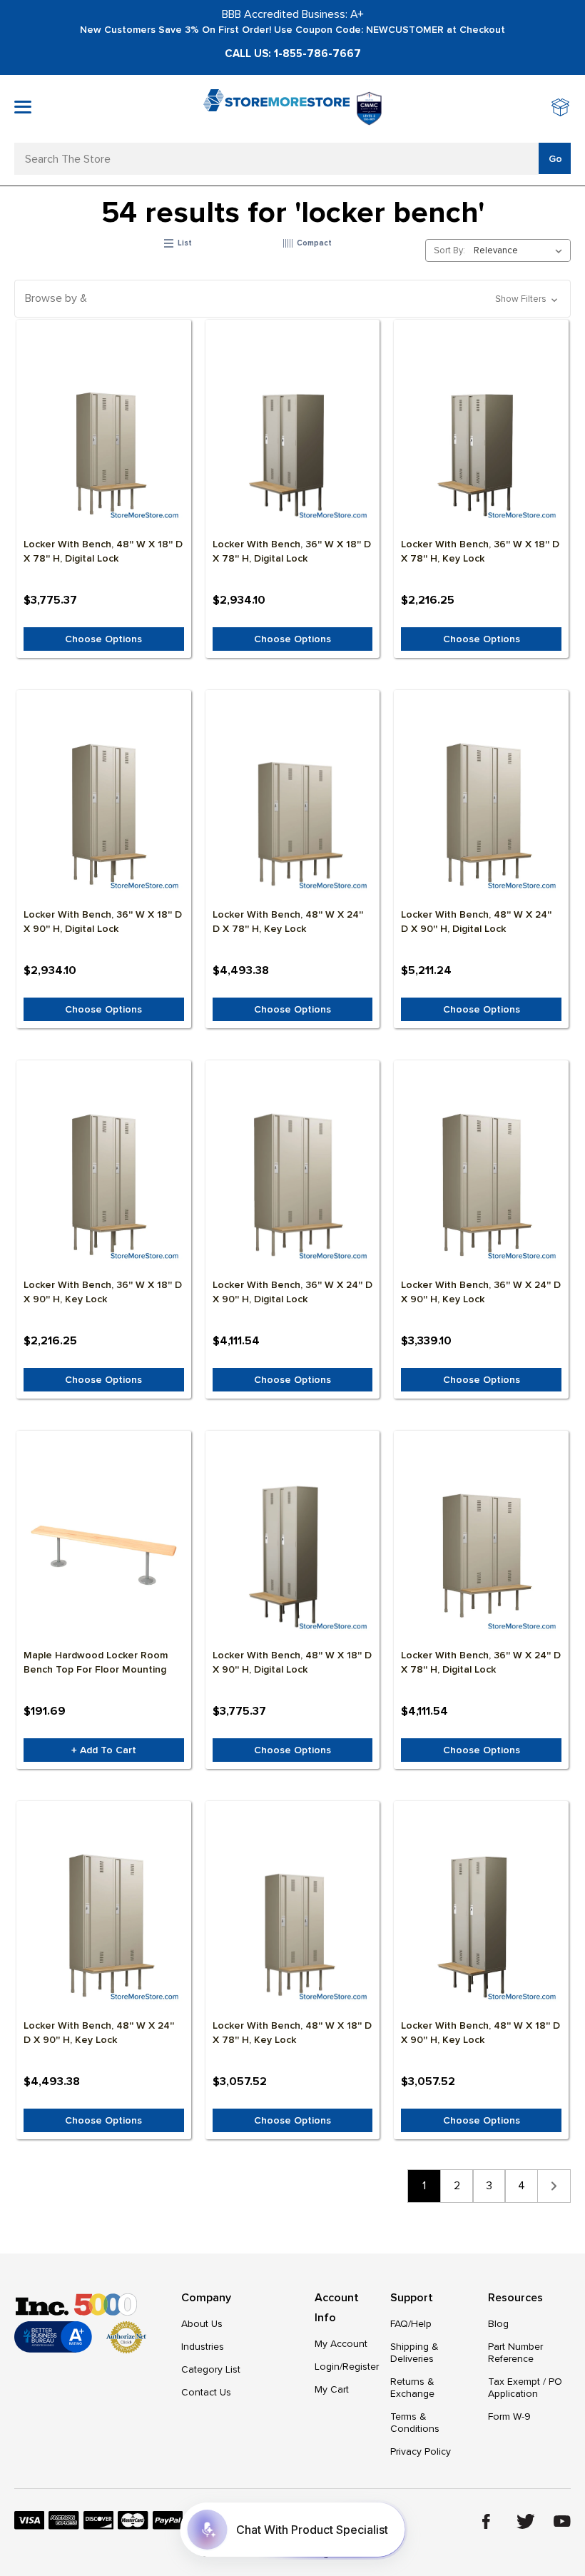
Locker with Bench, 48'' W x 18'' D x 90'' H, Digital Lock (292, 1662)
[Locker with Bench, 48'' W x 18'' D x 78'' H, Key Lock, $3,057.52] (293, 1925)
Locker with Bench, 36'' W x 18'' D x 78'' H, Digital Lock (292, 551)
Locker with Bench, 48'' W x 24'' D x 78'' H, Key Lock (288, 922)
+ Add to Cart (104, 1750)
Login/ (329, 2367)
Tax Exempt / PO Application (525, 2388)
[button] (292, 299)
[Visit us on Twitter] (526, 2521)
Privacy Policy (421, 2451)
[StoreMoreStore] (276, 109)
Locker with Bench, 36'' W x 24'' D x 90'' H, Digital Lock (292, 1292)
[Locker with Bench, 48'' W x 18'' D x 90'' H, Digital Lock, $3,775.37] (293, 1555)
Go (555, 159)
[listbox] (521, 250)
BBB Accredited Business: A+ (293, 14)
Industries (203, 2347)
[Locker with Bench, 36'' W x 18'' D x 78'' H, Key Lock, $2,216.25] (481, 444)
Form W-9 (509, 2417)
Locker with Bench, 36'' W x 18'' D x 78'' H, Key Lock (480, 551)
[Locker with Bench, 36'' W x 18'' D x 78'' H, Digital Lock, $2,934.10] (293, 444)
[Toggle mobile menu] (23, 107)
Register (361, 2367)
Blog (498, 2324)
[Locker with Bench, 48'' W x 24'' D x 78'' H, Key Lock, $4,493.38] (293, 814)
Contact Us (206, 2392)
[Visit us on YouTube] (562, 2521)
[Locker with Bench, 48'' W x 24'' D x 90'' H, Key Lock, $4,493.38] (104, 1925)
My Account (341, 2344)
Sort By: (449, 250)
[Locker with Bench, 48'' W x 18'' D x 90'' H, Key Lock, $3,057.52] (481, 1925)
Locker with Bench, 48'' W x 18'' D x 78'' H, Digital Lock (103, 551)
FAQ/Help (411, 2324)
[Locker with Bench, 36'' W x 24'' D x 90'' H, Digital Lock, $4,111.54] (293, 1185)
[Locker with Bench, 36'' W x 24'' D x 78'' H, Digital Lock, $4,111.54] (481, 1555)
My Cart (332, 2389)
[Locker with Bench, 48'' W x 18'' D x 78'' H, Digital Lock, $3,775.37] (104, 444)
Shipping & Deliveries (414, 2353)
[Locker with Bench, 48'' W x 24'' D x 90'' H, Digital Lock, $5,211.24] (481, 814)
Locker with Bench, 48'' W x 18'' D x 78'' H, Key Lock (292, 2033)
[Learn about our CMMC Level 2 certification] (369, 108)
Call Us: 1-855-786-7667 (293, 54)
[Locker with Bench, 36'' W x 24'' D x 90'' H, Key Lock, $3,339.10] (481, 1185)
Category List (211, 2369)
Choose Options (103, 639)
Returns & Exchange (412, 2388)
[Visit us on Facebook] (486, 2521)
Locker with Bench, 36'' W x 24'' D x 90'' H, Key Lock (481, 1292)
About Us (202, 2324)
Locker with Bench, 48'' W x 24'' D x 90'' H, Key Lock (99, 2033)
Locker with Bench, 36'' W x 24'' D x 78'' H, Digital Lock (481, 1662)
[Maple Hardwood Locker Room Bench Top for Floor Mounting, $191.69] (104, 1555)
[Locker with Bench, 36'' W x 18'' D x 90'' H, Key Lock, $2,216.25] (104, 1185)
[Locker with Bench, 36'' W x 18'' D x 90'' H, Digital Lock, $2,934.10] (104, 814)
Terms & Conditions (415, 2423)
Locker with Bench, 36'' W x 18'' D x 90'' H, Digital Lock (103, 922)
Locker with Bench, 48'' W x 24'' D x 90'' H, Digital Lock (476, 922)
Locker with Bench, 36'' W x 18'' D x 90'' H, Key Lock (103, 1292)
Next (554, 2186)
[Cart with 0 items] (561, 109)
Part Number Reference (515, 2353)
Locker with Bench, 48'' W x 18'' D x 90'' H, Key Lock (480, 2033)
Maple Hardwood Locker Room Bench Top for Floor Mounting (96, 1662)
